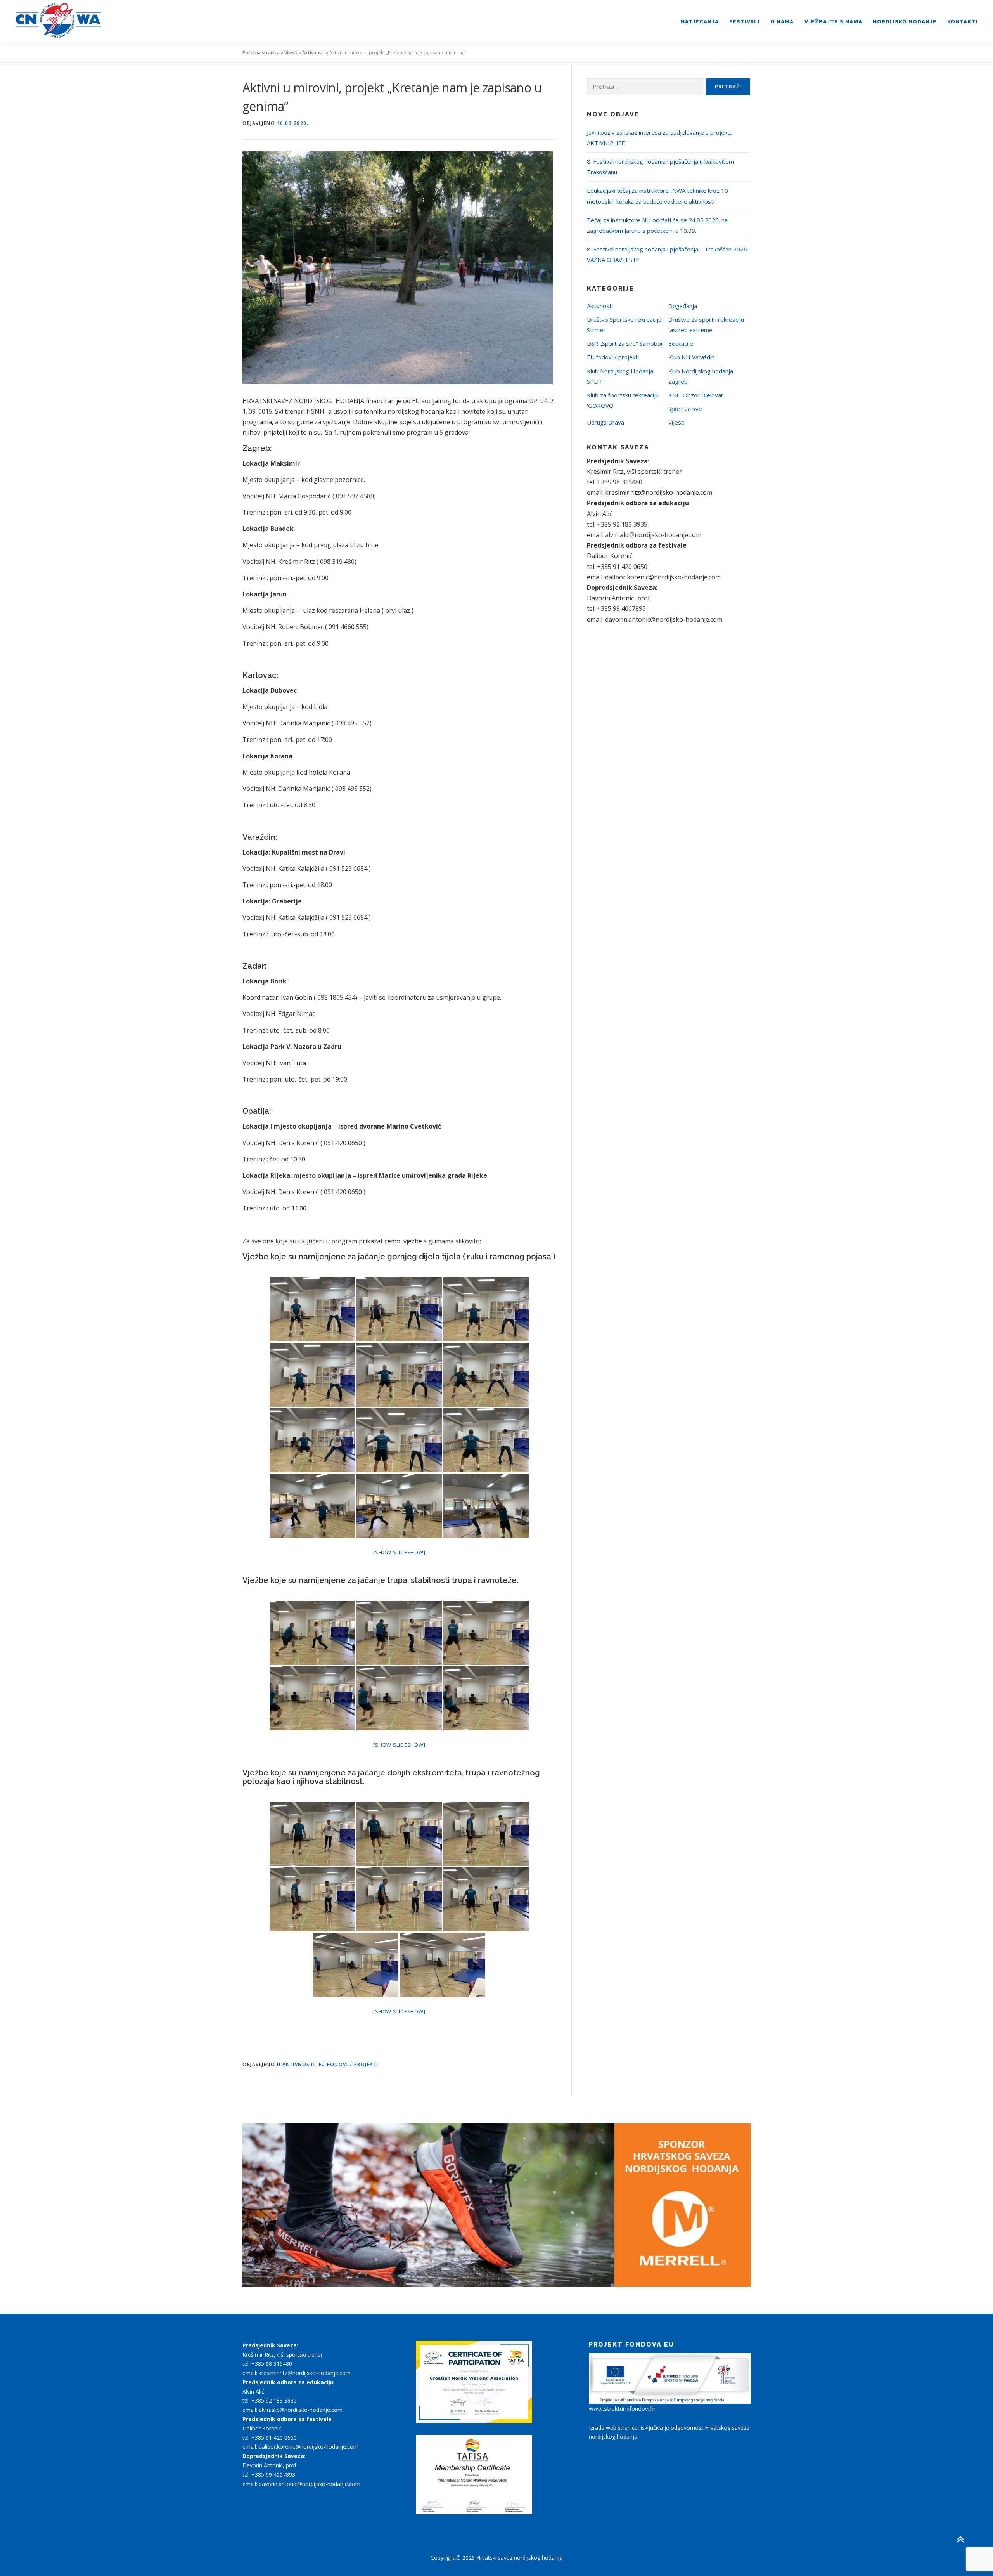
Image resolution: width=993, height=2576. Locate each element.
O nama (782, 21)
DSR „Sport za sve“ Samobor (625, 343)
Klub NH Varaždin (691, 357)
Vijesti (291, 53)
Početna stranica (261, 53)
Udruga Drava (605, 422)
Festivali (745, 21)
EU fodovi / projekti (349, 2064)
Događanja (683, 306)
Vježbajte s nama (833, 21)
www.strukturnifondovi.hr (622, 2408)
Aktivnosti (313, 53)
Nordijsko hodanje (905, 21)
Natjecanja (700, 21)
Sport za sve (685, 409)
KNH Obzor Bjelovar (696, 395)
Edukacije (681, 343)
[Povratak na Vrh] (960, 2539)
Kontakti (962, 21)
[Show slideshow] (399, 1552)
